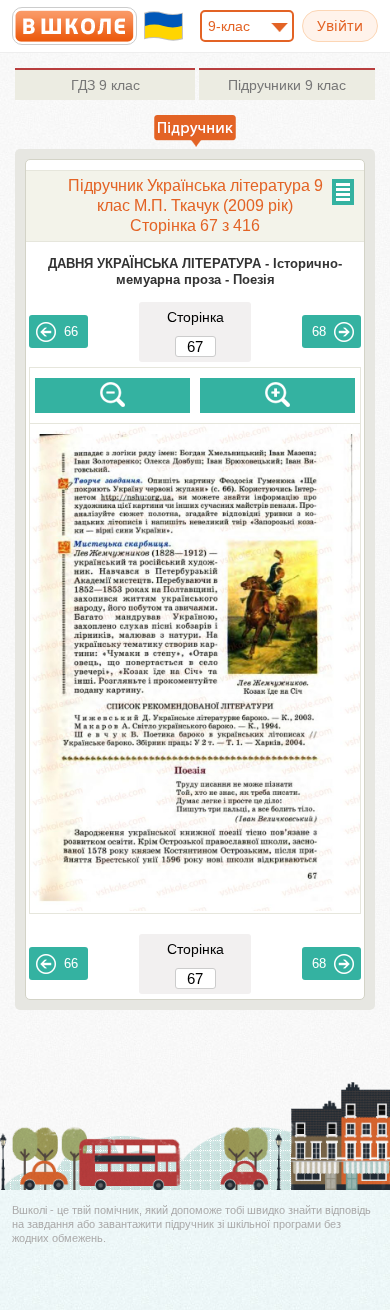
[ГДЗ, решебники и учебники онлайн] (74, 26)
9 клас (105, 85)
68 (319, 331)
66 (71, 331)
